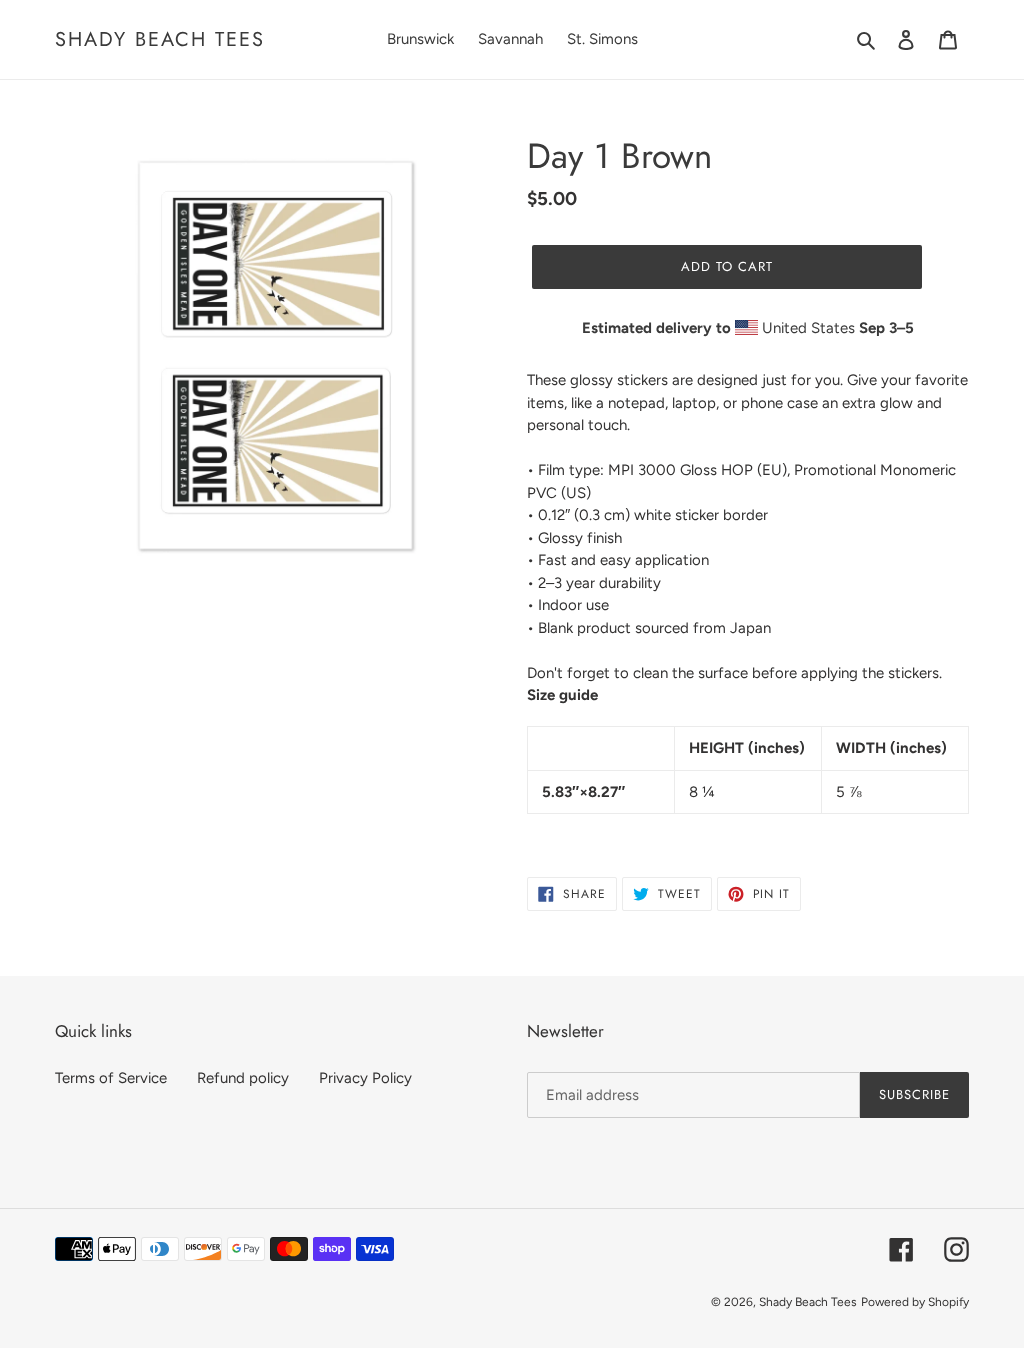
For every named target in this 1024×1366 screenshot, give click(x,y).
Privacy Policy (365, 1078)
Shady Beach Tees (160, 39)
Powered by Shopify (915, 1302)
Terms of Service (111, 1078)
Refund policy (243, 1078)
